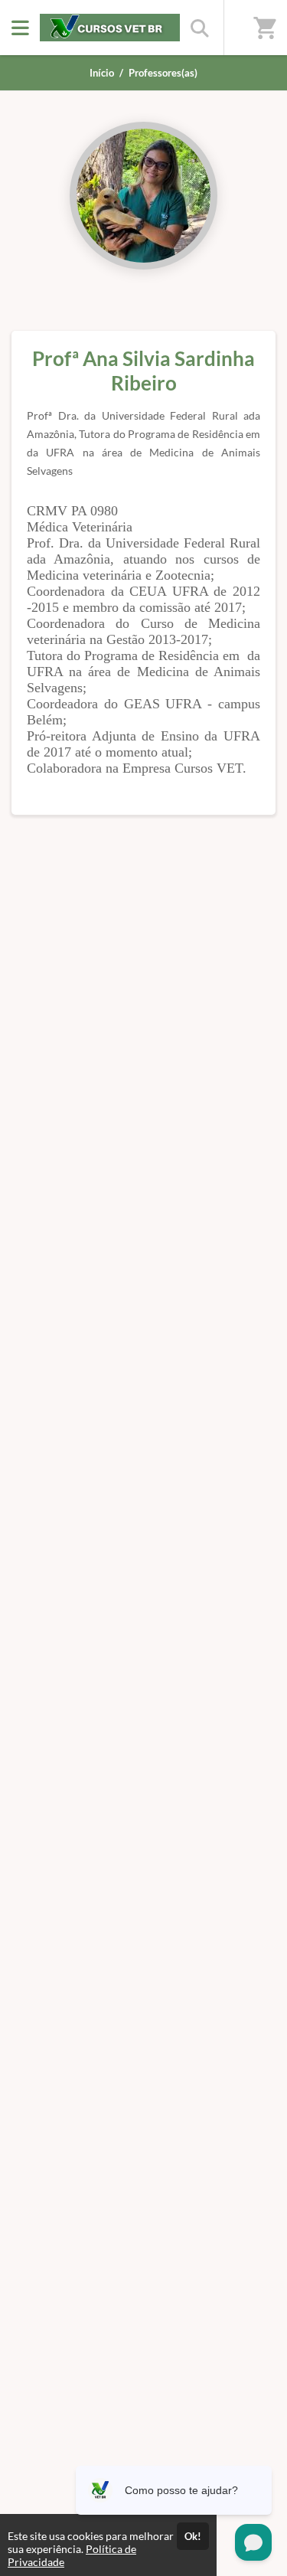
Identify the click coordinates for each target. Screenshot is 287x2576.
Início (102, 73)
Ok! (193, 2536)
